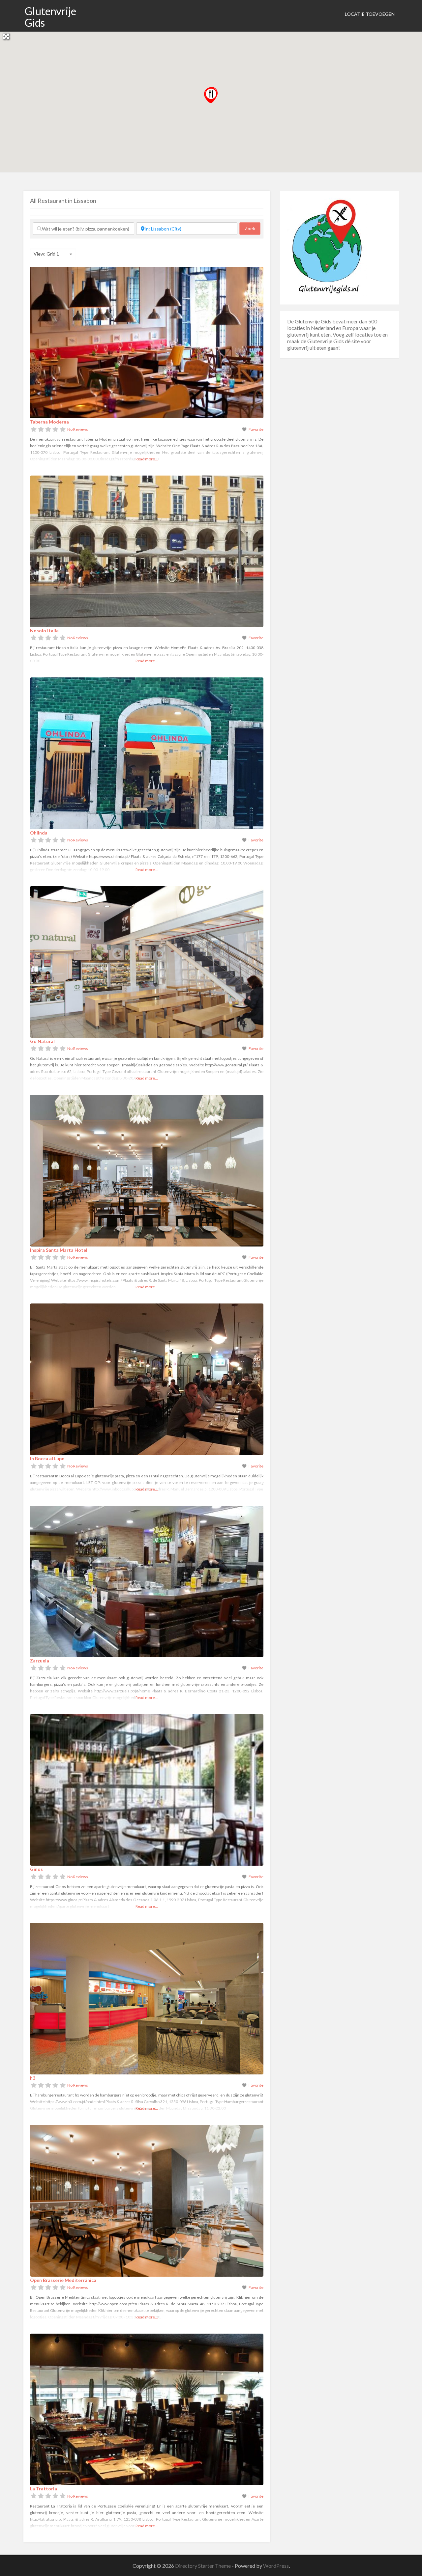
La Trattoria (44, 2489)
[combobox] (53, 254)
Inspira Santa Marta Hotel (59, 1250)
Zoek (253, 228)
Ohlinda (39, 833)
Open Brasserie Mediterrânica (63, 2280)
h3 (33, 2078)
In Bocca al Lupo (47, 1458)
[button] (211, 95)
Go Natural (42, 1041)
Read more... (147, 459)
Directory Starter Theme (203, 2566)
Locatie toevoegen (370, 14)
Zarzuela (40, 1661)
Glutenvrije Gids (50, 17)
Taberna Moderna (49, 422)
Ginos (36, 1869)
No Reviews (78, 429)
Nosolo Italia (44, 630)
